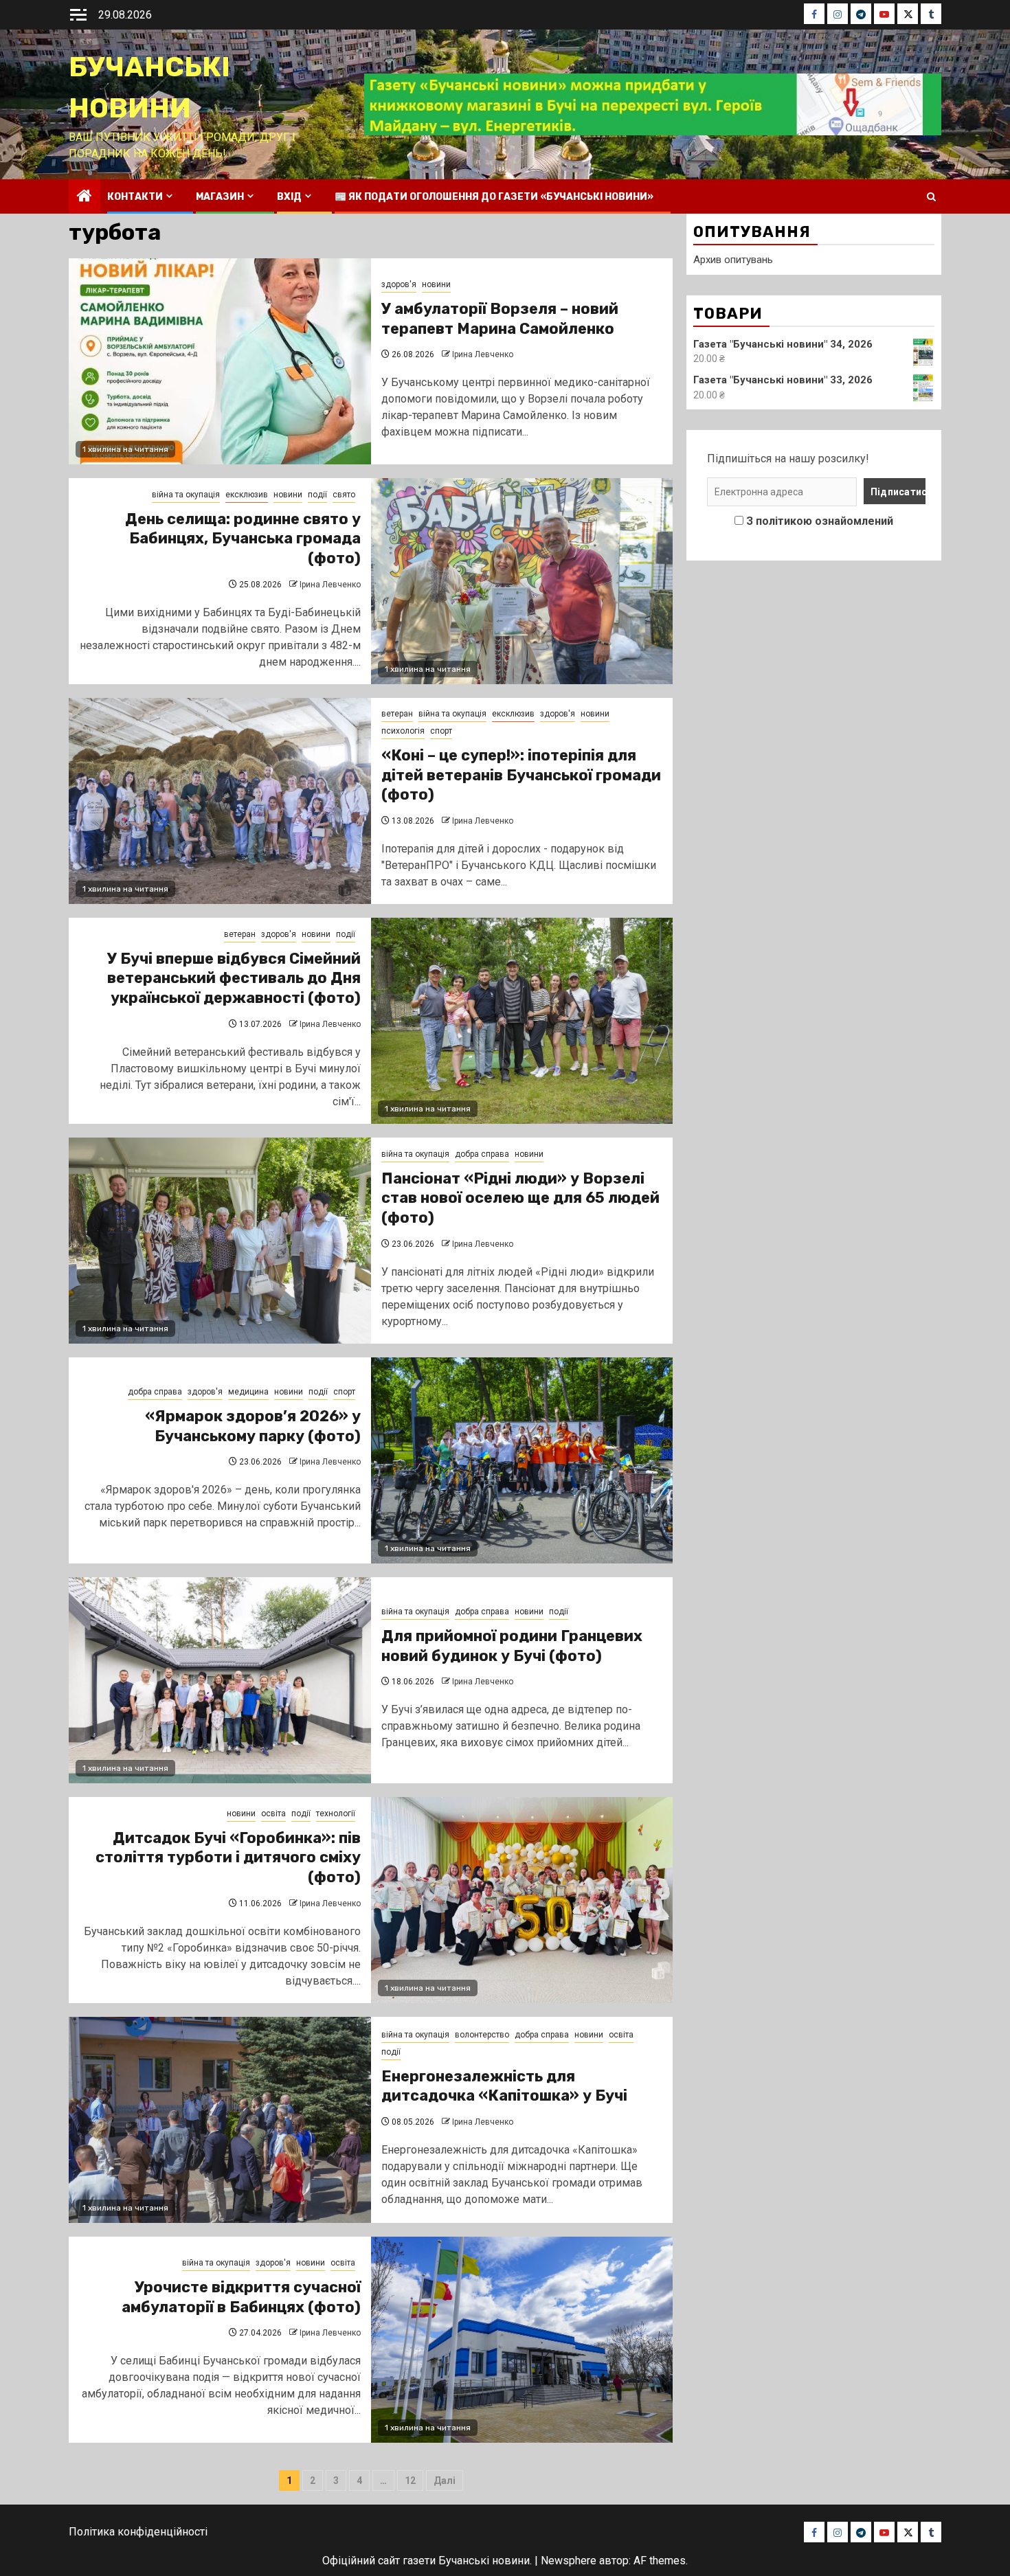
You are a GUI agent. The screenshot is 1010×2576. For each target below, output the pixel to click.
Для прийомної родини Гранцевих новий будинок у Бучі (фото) (512, 1646)
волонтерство (482, 2035)
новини (436, 284)
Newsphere (569, 2561)
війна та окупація (186, 495)
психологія (403, 731)
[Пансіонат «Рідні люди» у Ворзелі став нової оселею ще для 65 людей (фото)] (220, 1241)
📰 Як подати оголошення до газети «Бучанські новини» (494, 197)
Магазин (220, 197)
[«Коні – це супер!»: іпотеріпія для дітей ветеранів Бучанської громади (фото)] (220, 801)
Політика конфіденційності (138, 2532)
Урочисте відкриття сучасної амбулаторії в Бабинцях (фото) (241, 2297)
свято (344, 495)
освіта (273, 1814)
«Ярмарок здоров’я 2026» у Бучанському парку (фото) (253, 1426)
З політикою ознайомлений (820, 521)
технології (336, 1814)
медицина (248, 1392)
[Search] (931, 197)
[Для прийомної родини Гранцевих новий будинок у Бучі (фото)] (220, 1680)
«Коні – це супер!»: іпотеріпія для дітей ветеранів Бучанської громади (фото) (521, 775)
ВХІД (289, 197)
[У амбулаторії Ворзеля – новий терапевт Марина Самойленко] (220, 361)
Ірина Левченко (483, 354)
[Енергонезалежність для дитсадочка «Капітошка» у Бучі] (220, 2120)
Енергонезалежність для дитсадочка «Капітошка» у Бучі (504, 2086)
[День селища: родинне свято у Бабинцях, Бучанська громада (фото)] (522, 581)
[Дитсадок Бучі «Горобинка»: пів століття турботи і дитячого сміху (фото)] (522, 1900)
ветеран (397, 714)
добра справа (482, 1154)
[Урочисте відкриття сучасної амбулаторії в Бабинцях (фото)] (522, 2340)
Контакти (135, 197)
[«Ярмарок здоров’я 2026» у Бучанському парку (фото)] (522, 1460)
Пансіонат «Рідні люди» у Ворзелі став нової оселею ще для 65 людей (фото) (520, 1198)
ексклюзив (247, 495)
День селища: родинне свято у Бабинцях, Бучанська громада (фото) (243, 539)
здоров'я (399, 284)
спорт (441, 731)
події (317, 495)
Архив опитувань (733, 260)
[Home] (85, 197)
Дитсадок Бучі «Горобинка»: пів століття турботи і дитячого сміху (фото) (228, 1857)
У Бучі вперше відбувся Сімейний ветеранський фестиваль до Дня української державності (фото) (234, 978)
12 (410, 2481)
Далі (445, 2481)
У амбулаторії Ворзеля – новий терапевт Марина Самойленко (500, 319)
